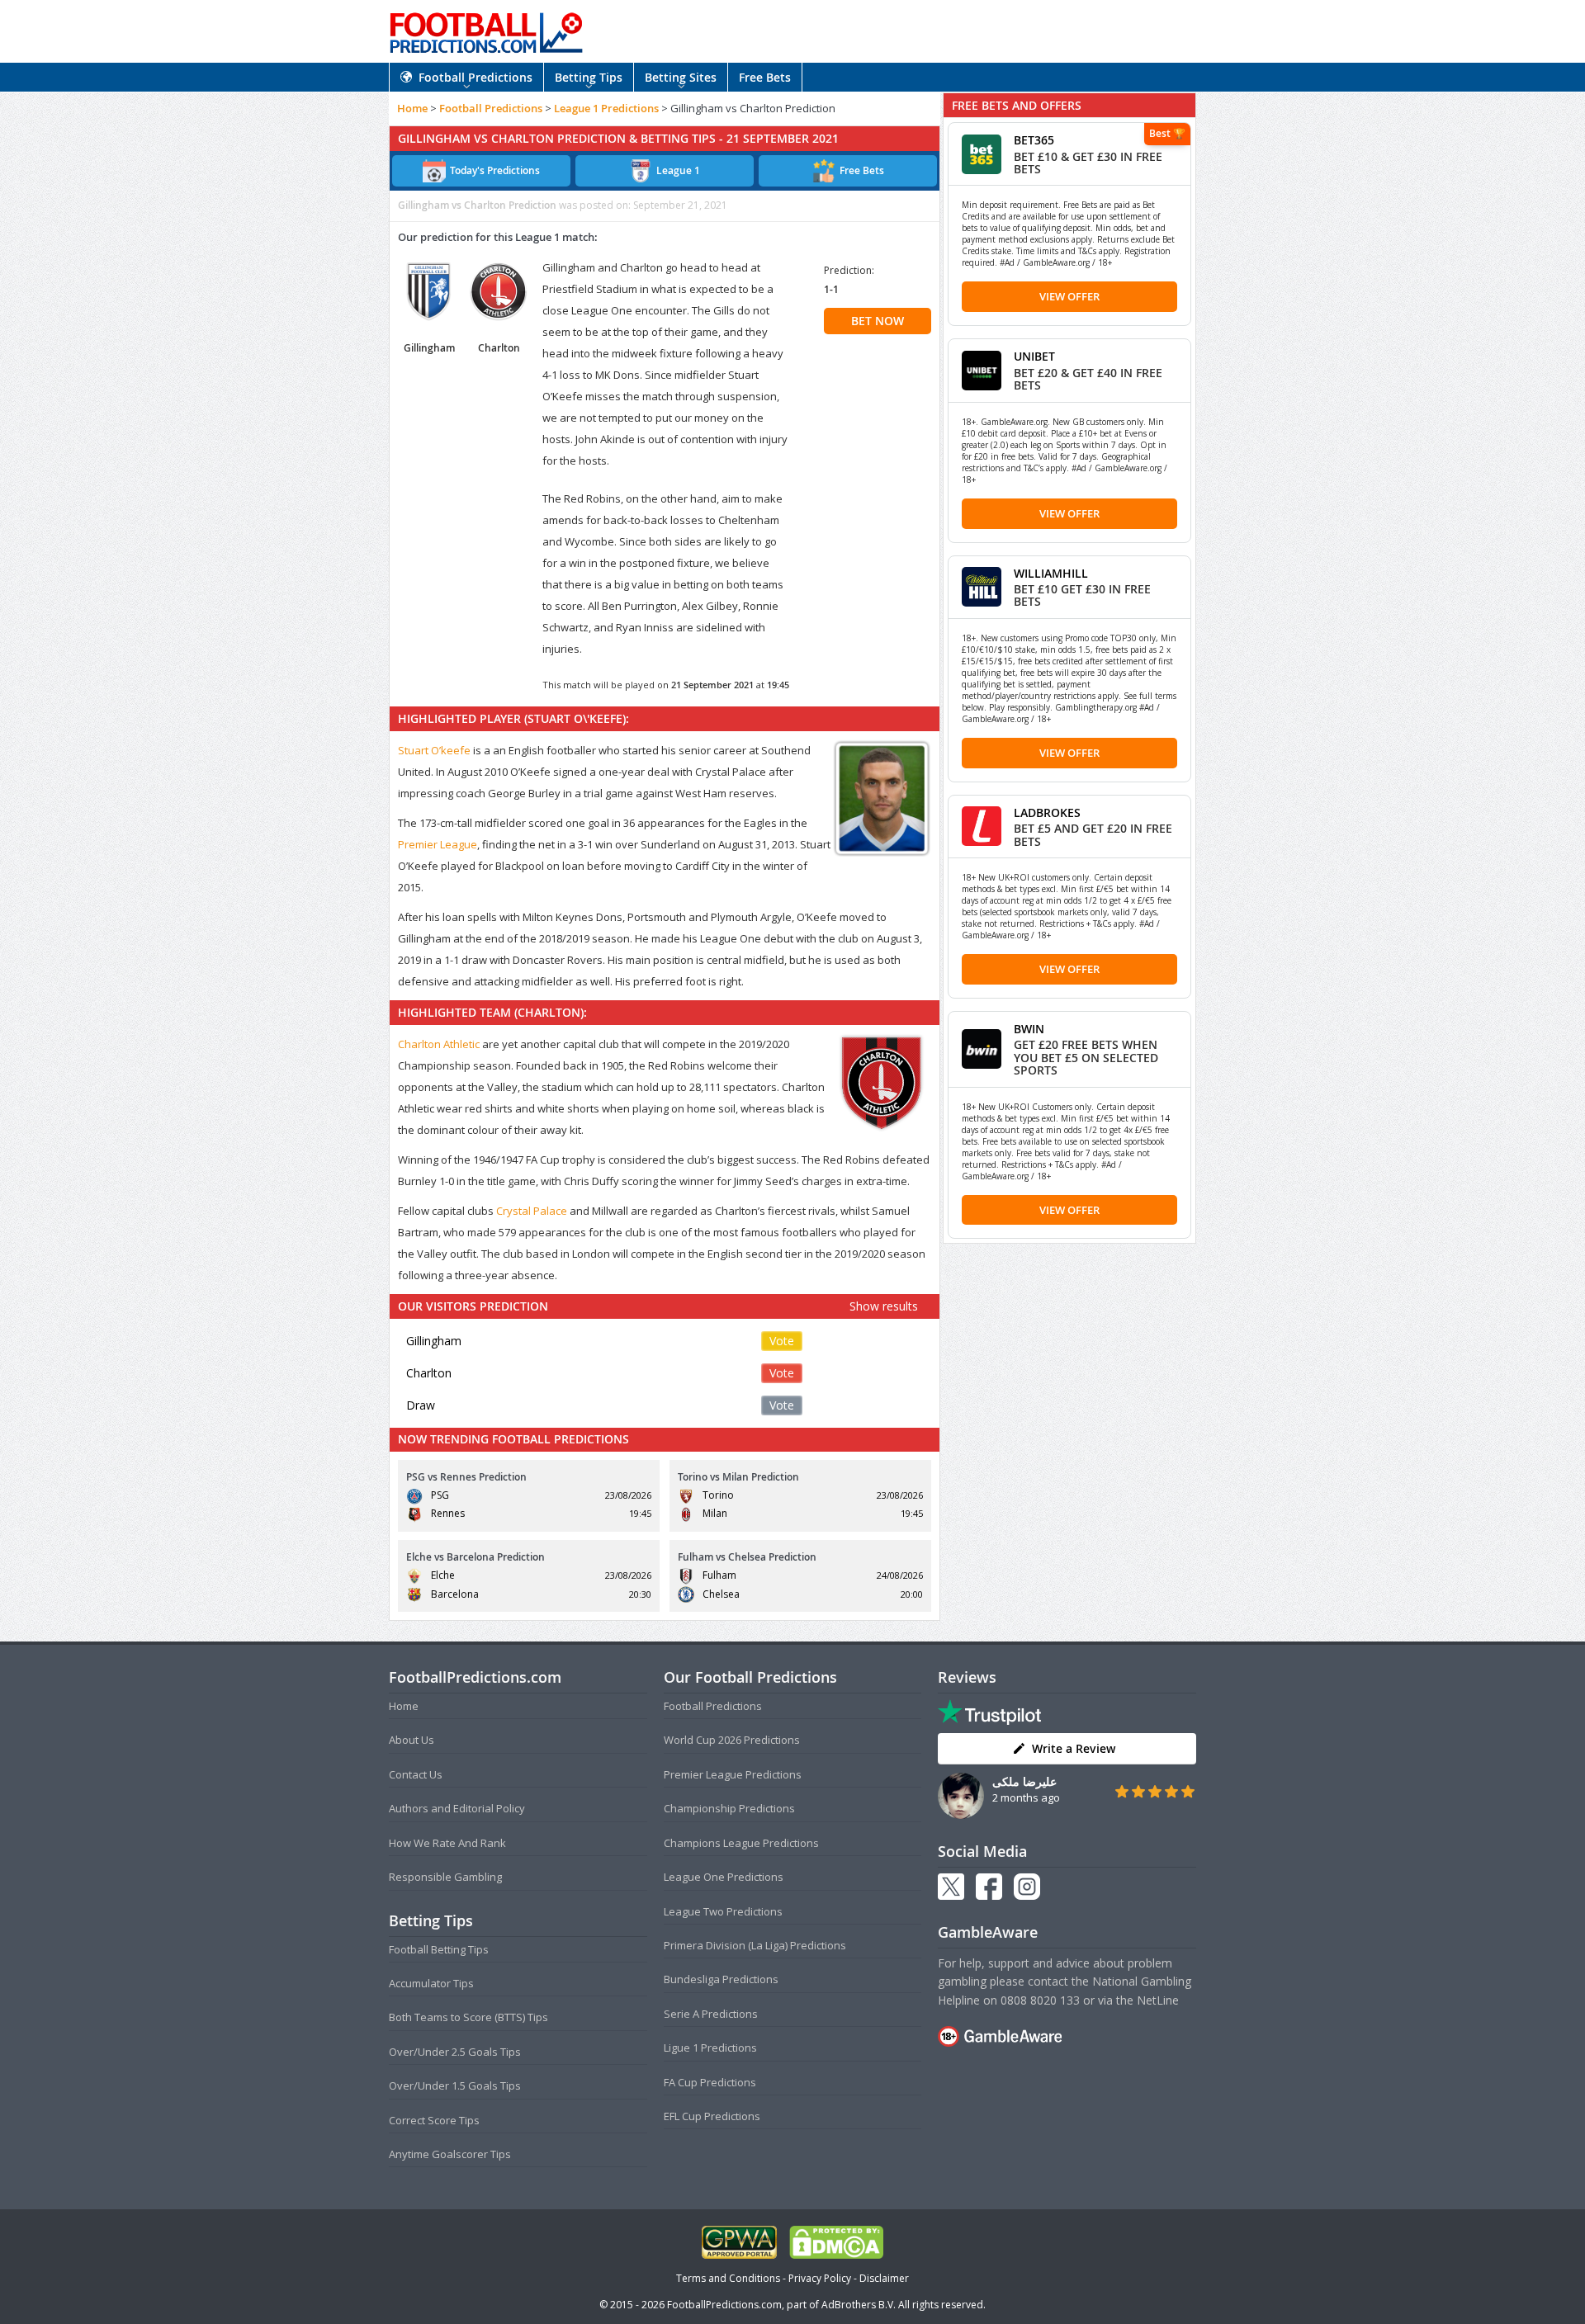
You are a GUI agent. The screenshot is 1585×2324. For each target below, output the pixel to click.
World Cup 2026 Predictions (732, 1740)
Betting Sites (681, 77)
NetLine (1158, 2000)
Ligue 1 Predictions (710, 2048)
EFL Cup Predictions (712, 2116)
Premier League (438, 844)
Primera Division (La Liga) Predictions (755, 1945)
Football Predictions (475, 77)
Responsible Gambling (445, 1877)
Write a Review (1074, 1748)
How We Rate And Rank (447, 1843)
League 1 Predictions (606, 108)
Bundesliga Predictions (721, 1979)
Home (412, 108)
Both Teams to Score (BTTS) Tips (468, 2017)
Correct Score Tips (434, 2120)
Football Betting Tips (439, 1949)
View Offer (1069, 296)
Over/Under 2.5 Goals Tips (455, 2052)
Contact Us (416, 1774)
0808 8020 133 (1040, 2000)
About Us (412, 1740)
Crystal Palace (532, 1211)
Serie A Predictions (711, 2014)
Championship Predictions (729, 1808)
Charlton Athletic (439, 1044)
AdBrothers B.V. (859, 2305)
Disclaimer (884, 2278)
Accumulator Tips (431, 1983)
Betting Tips (589, 77)
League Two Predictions (723, 1911)
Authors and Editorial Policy (457, 1808)
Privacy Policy (820, 2278)
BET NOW (878, 321)
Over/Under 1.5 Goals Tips (455, 2085)
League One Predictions (724, 1877)
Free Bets (765, 77)
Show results (884, 1306)
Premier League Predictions (733, 1774)
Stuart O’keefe (434, 750)
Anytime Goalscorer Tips (450, 2154)
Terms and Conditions (728, 2278)
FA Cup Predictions (710, 2082)
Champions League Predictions (741, 1843)
